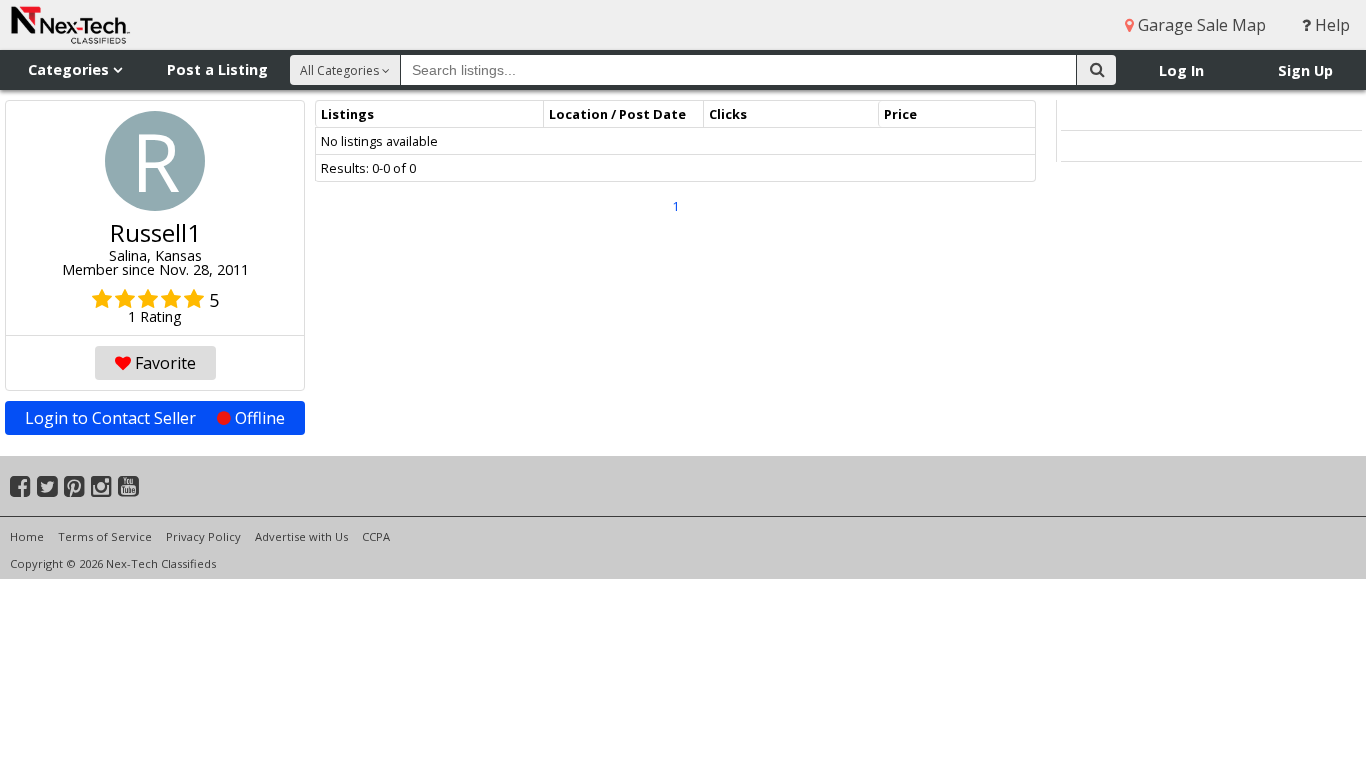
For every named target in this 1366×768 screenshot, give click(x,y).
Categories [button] (70, 69)
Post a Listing (217, 69)
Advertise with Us (301, 536)
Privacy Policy (203, 536)
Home (27, 536)
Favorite (163, 363)
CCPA (376, 536)
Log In (1181, 70)
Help (1330, 25)
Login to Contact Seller (155, 418)
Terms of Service (105, 536)
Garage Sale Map (1200, 25)
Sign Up (1305, 70)
